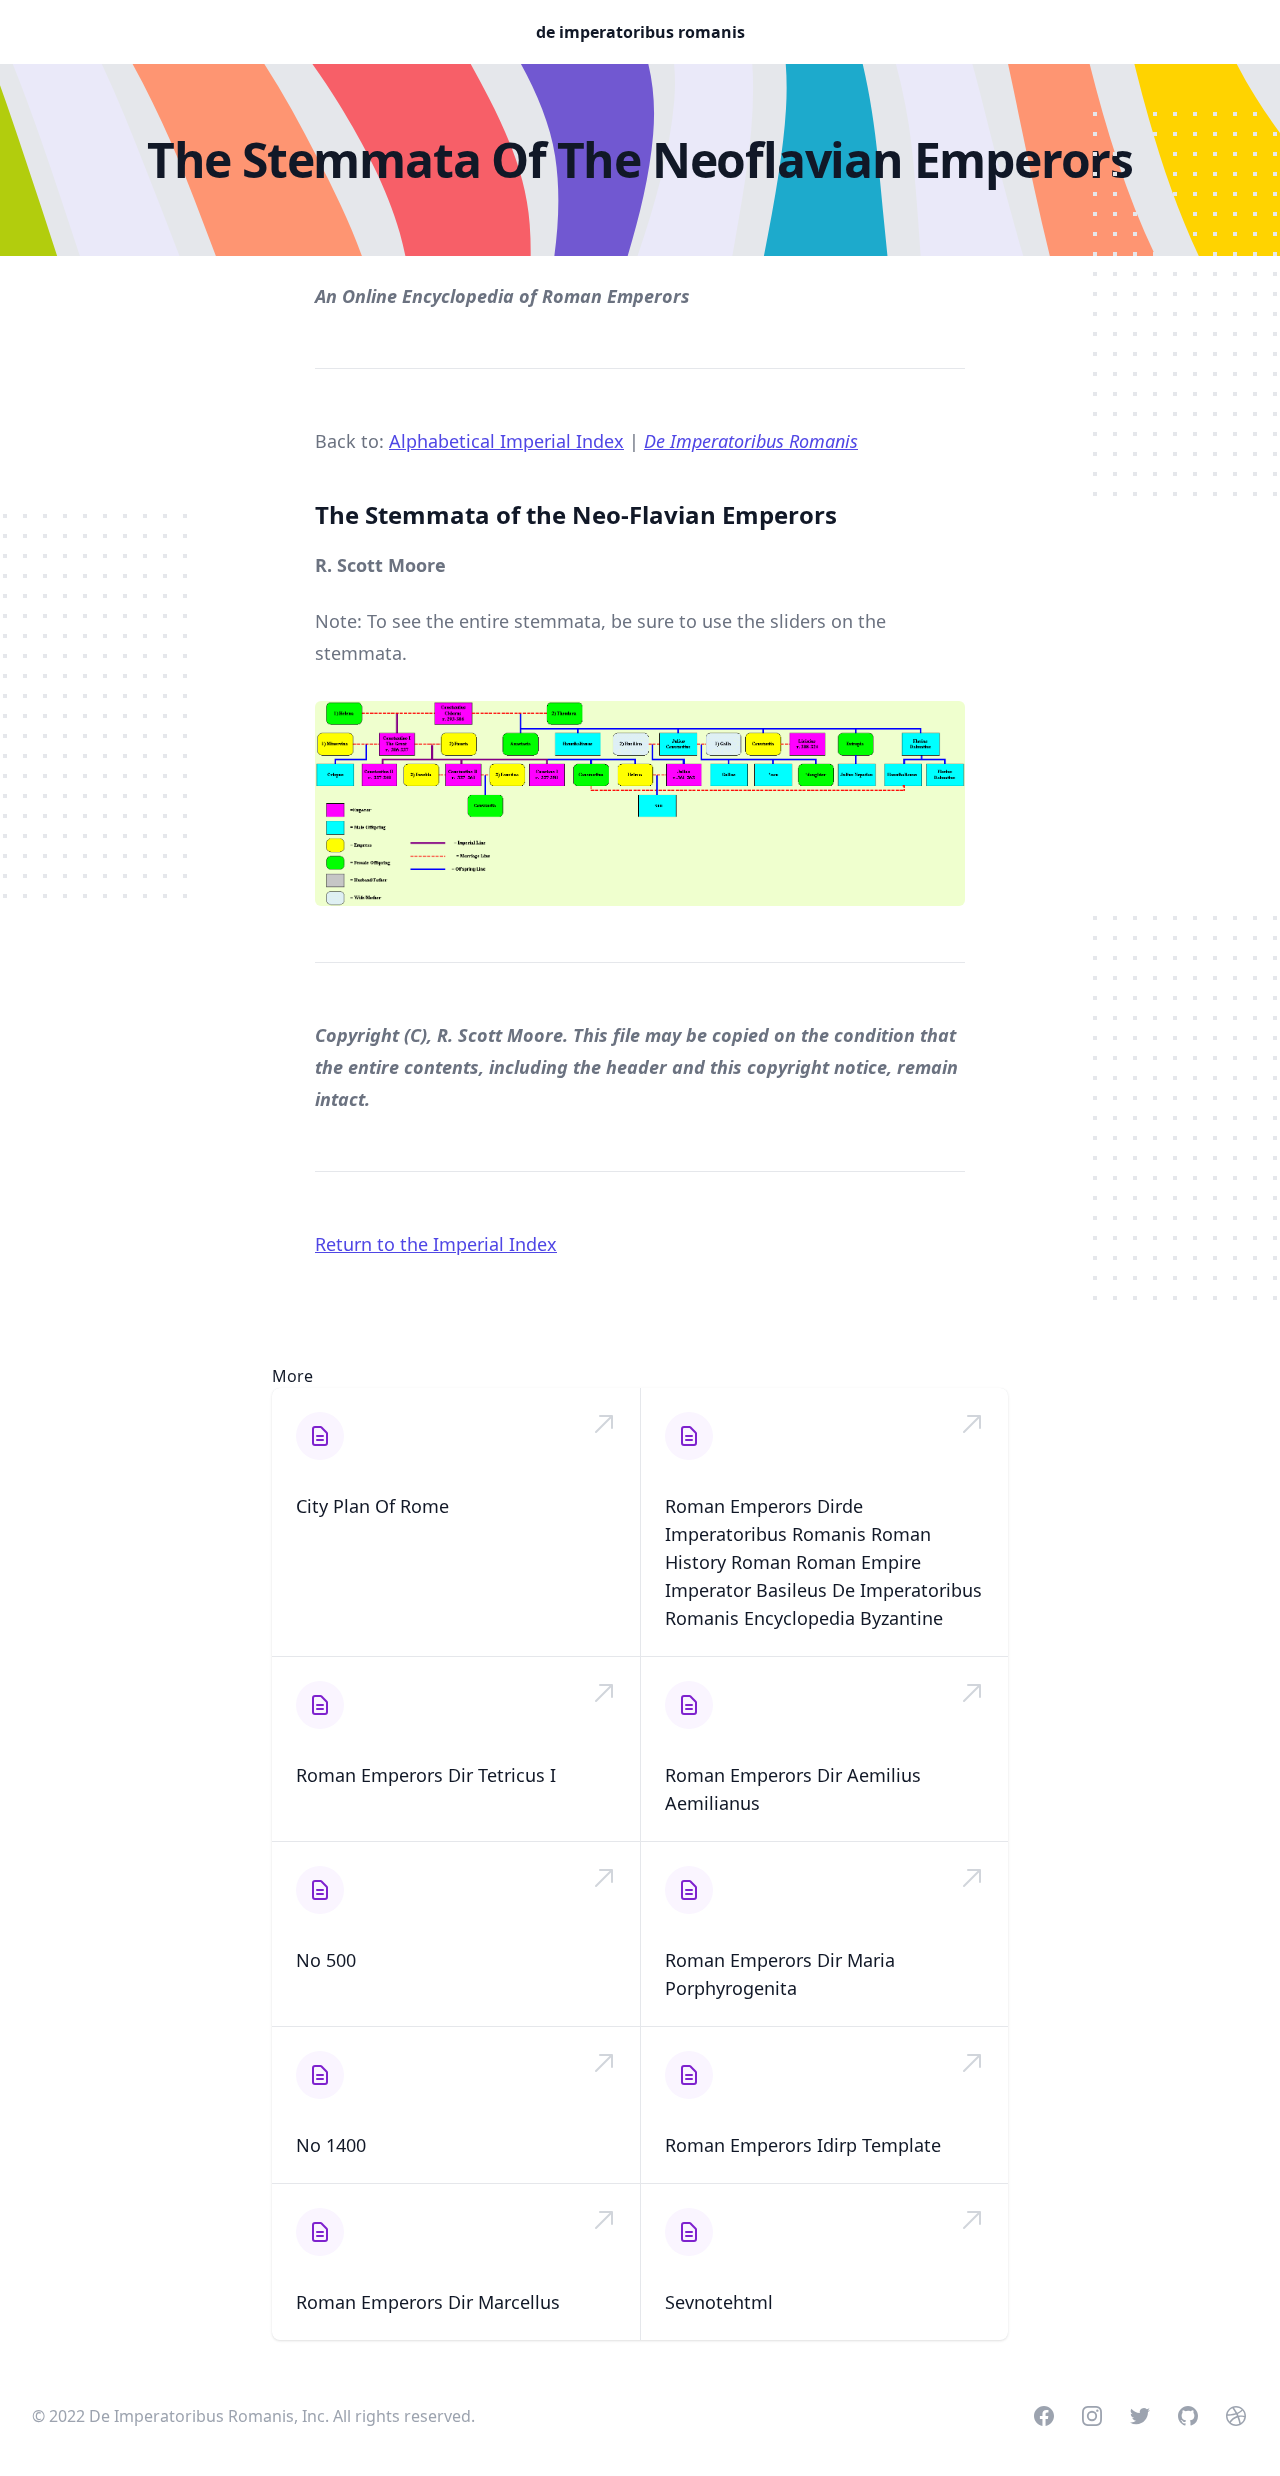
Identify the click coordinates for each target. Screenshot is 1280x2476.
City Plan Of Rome (372, 1506)
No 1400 (331, 2145)
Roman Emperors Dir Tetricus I (426, 1775)
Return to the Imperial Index (436, 1244)
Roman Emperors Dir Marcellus (428, 2302)
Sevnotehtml (719, 2302)
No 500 (326, 1960)
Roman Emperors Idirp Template (803, 2145)
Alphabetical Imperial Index (506, 441)
